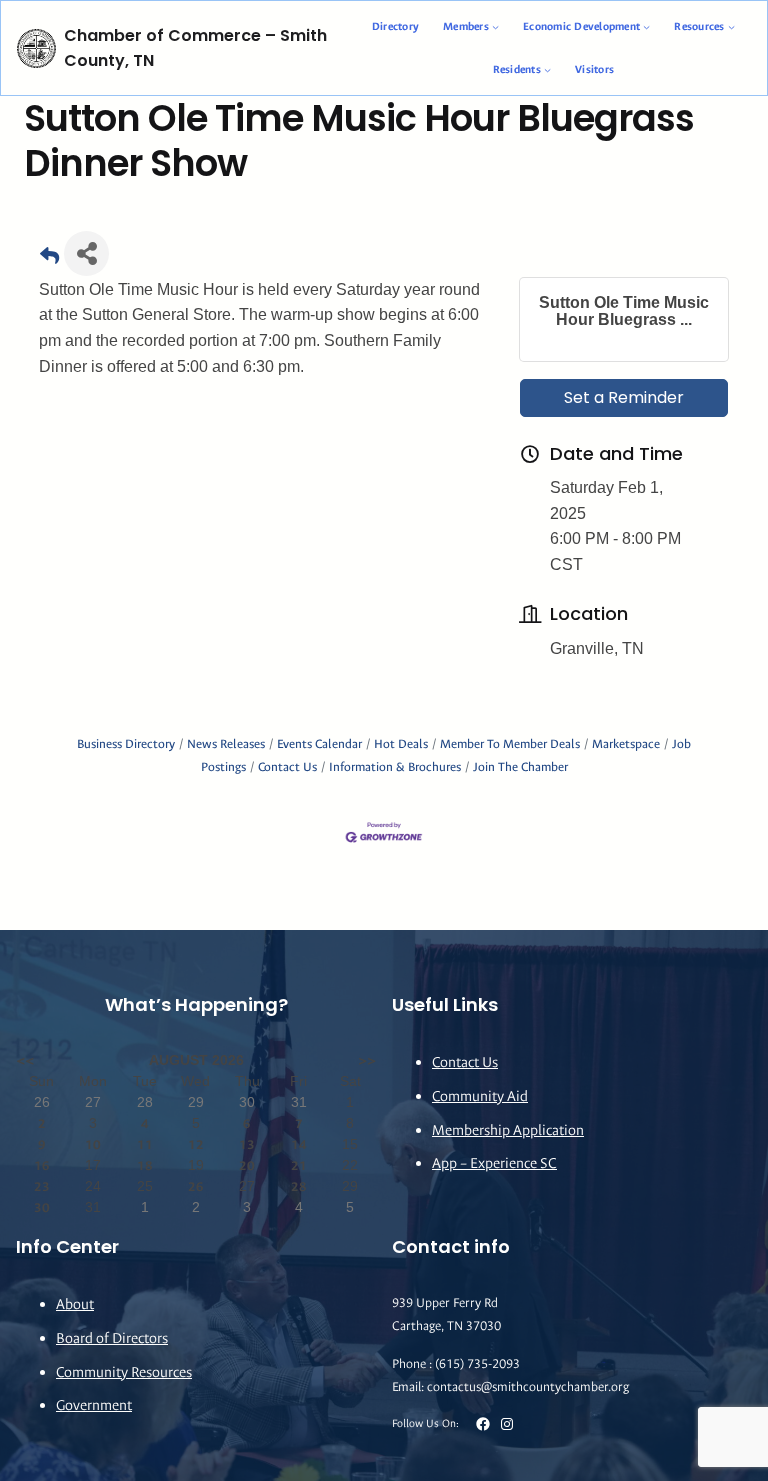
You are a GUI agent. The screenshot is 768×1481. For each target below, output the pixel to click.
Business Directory (126, 744)
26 (196, 1186)
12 (196, 1144)
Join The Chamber (520, 767)
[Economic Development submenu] (646, 26)
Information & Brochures (395, 767)
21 (299, 1165)
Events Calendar (319, 744)
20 (247, 1165)
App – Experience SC (494, 1163)
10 (93, 1144)
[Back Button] (49, 259)
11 (145, 1144)
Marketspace (626, 744)
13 (247, 1144)
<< (25, 1060)
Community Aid (480, 1096)
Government (94, 1405)
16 (42, 1165)
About (75, 1304)
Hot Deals (401, 744)
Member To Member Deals (510, 744)
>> (367, 1060)
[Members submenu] (495, 26)
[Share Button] (86, 253)
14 (299, 1144)
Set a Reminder (624, 397)
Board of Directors (112, 1338)
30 (42, 1207)
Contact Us (287, 767)
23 (42, 1186)
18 (145, 1165)
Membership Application (508, 1130)
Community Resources (124, 1372)
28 (299, 1186)
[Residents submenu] (547, 69)
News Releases (226, 744)
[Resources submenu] (731, 26)
